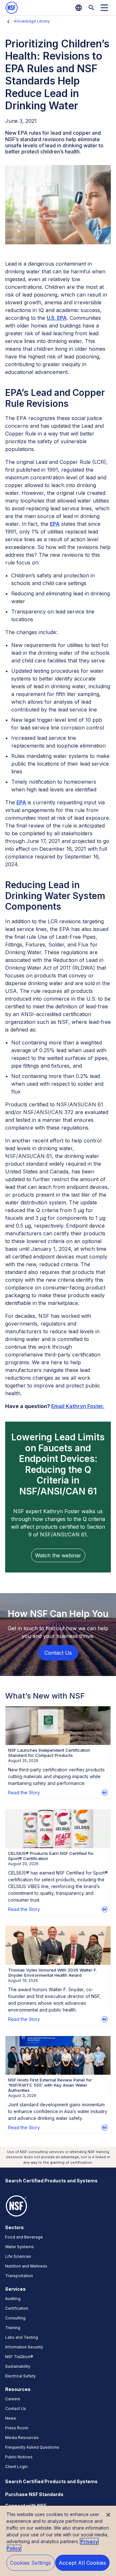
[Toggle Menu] (104, 8)
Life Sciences (18, 2256)
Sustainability (18, 2366)
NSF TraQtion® (19, 2357)
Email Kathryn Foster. (78, 1406)
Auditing (13, 2299)
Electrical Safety (20, 2376)
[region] (58, 2541)
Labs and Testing (22, 2337)
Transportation (19, 2276)
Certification (17, 2308)
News (11, 2418)
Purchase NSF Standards (34, 2494)
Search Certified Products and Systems (51, 2181)
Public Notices (19, 2457)
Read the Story (24, 1792)
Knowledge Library (32, 21)
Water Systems (19, 2247)
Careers (13, 2399)
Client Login (16, 2467)
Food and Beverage (24, 2237)
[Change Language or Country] (79, 8)
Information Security (24, 2347)
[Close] (108, 2515)
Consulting (15, 2318)
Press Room (17, 2428)
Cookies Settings (31, 2563)
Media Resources (22, 2438)
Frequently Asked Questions (32, 2447)
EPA (55, 524)
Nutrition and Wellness (26, 2266)
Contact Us (16, 2409)
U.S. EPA (57, 318)
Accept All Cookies (82, 2563)
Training (13, 2328)
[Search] (92, 8)
